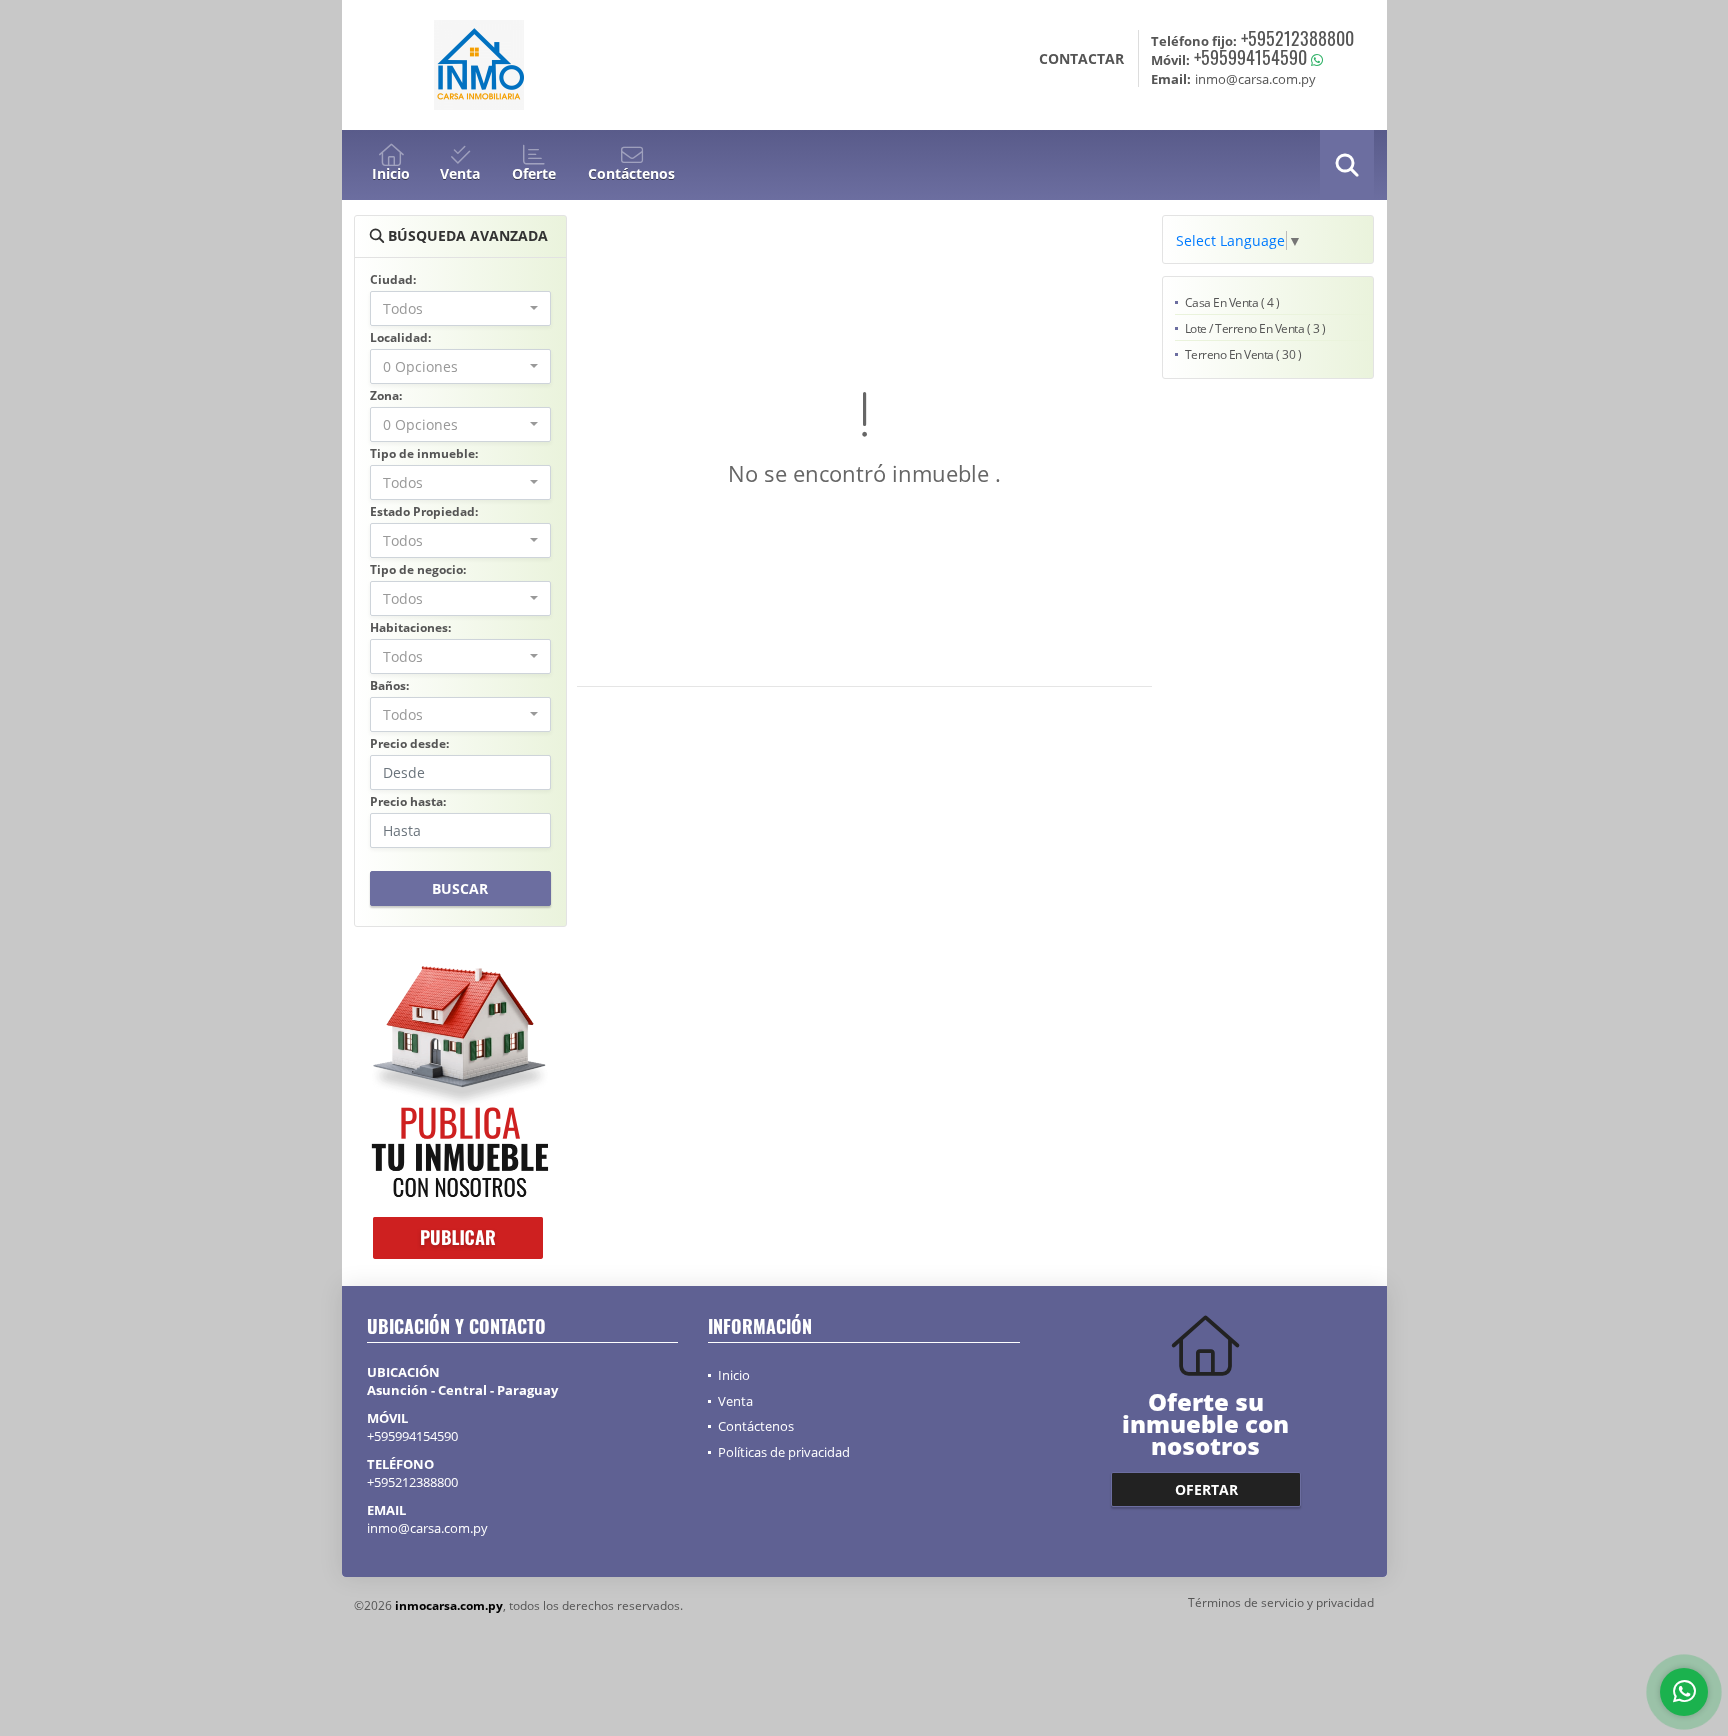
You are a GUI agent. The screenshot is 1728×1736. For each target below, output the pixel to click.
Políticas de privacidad (784, 1452)
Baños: (389, 685)
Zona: (386, 395)
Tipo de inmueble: (424, 453)
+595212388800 (1297, 38)
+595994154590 (1250, 57)
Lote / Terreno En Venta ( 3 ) (1255, 328)
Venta (735, 1401)
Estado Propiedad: (424, 511)
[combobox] (460, 308)
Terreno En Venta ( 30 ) (1243, 354)
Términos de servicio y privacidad (1281, 1602)
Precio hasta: (408, 801)
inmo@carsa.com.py (427, 1528)
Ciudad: (393, 279)
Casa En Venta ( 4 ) (1232, 302)
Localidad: (400, 337)
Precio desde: (409, 743)
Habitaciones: (410, 627)
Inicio (734, 1375)
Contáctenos (756, 1426)
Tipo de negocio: (418, 569)
